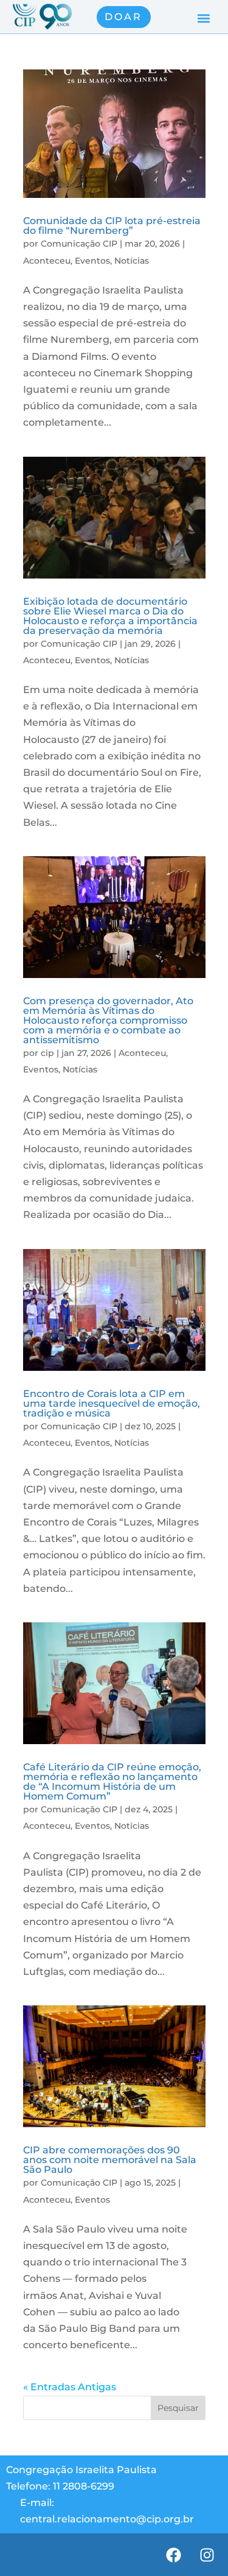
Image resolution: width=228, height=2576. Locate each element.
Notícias (132, 261)
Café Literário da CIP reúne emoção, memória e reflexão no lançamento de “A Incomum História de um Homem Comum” (112, 1782)
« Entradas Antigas (70, 2387)
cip (47, 1053)
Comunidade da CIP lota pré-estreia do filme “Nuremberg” (112, 226)
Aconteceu (47, 261)
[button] (203, 19)
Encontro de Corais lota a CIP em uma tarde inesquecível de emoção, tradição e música (112, 1403)
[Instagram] (207, 2555)
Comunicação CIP (79, 244)
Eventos (92, 261)
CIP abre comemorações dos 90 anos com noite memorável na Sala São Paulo (110, 2160)
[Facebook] (173, 2555)
